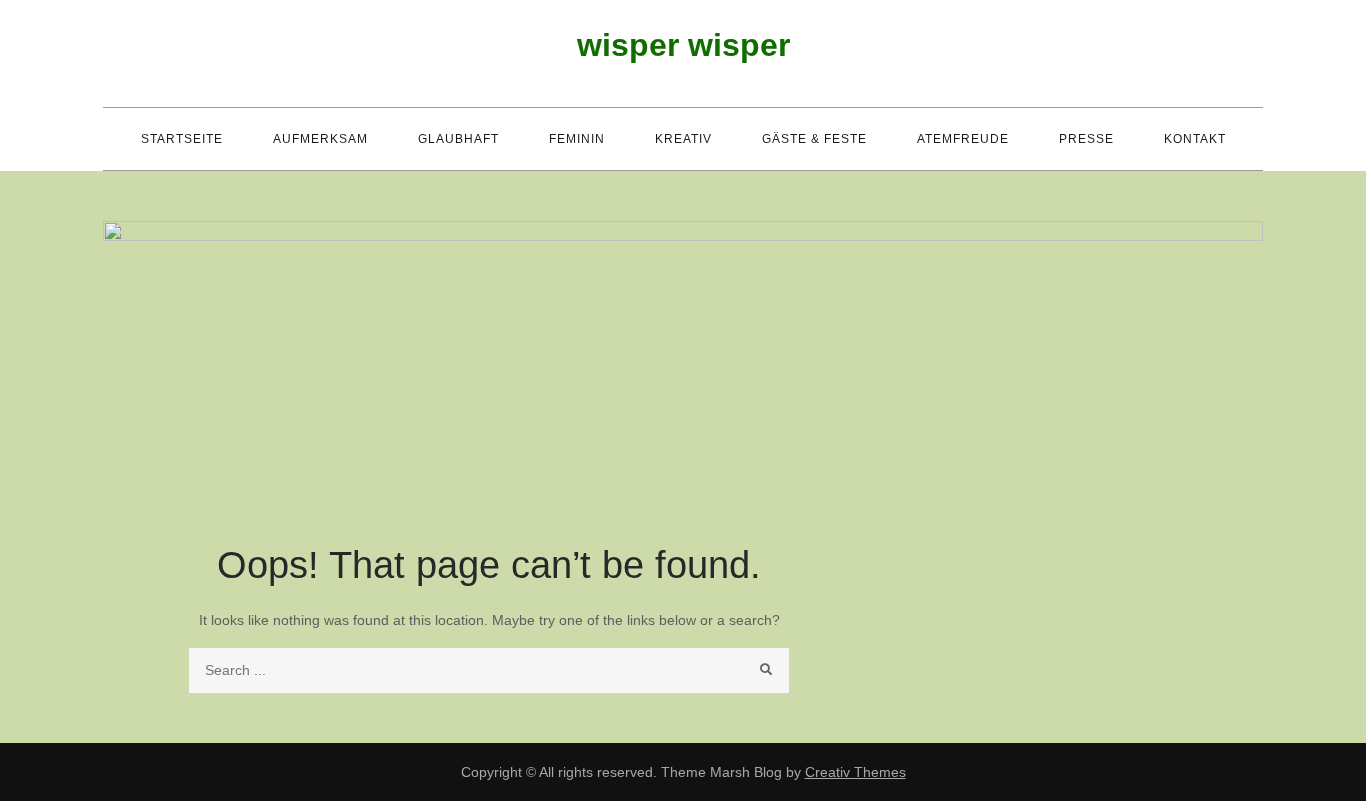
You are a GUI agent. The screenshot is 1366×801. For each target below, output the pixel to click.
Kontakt (1195, 139)
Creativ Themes (855, 772)
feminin (577, 139)
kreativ (683, 139)
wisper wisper (683, 45)
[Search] (766, 670)
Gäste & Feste (814, 139)
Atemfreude (963, 139)
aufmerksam (320, 139)
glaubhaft (458, 139)
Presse (1086, 139)
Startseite (182, 139)
